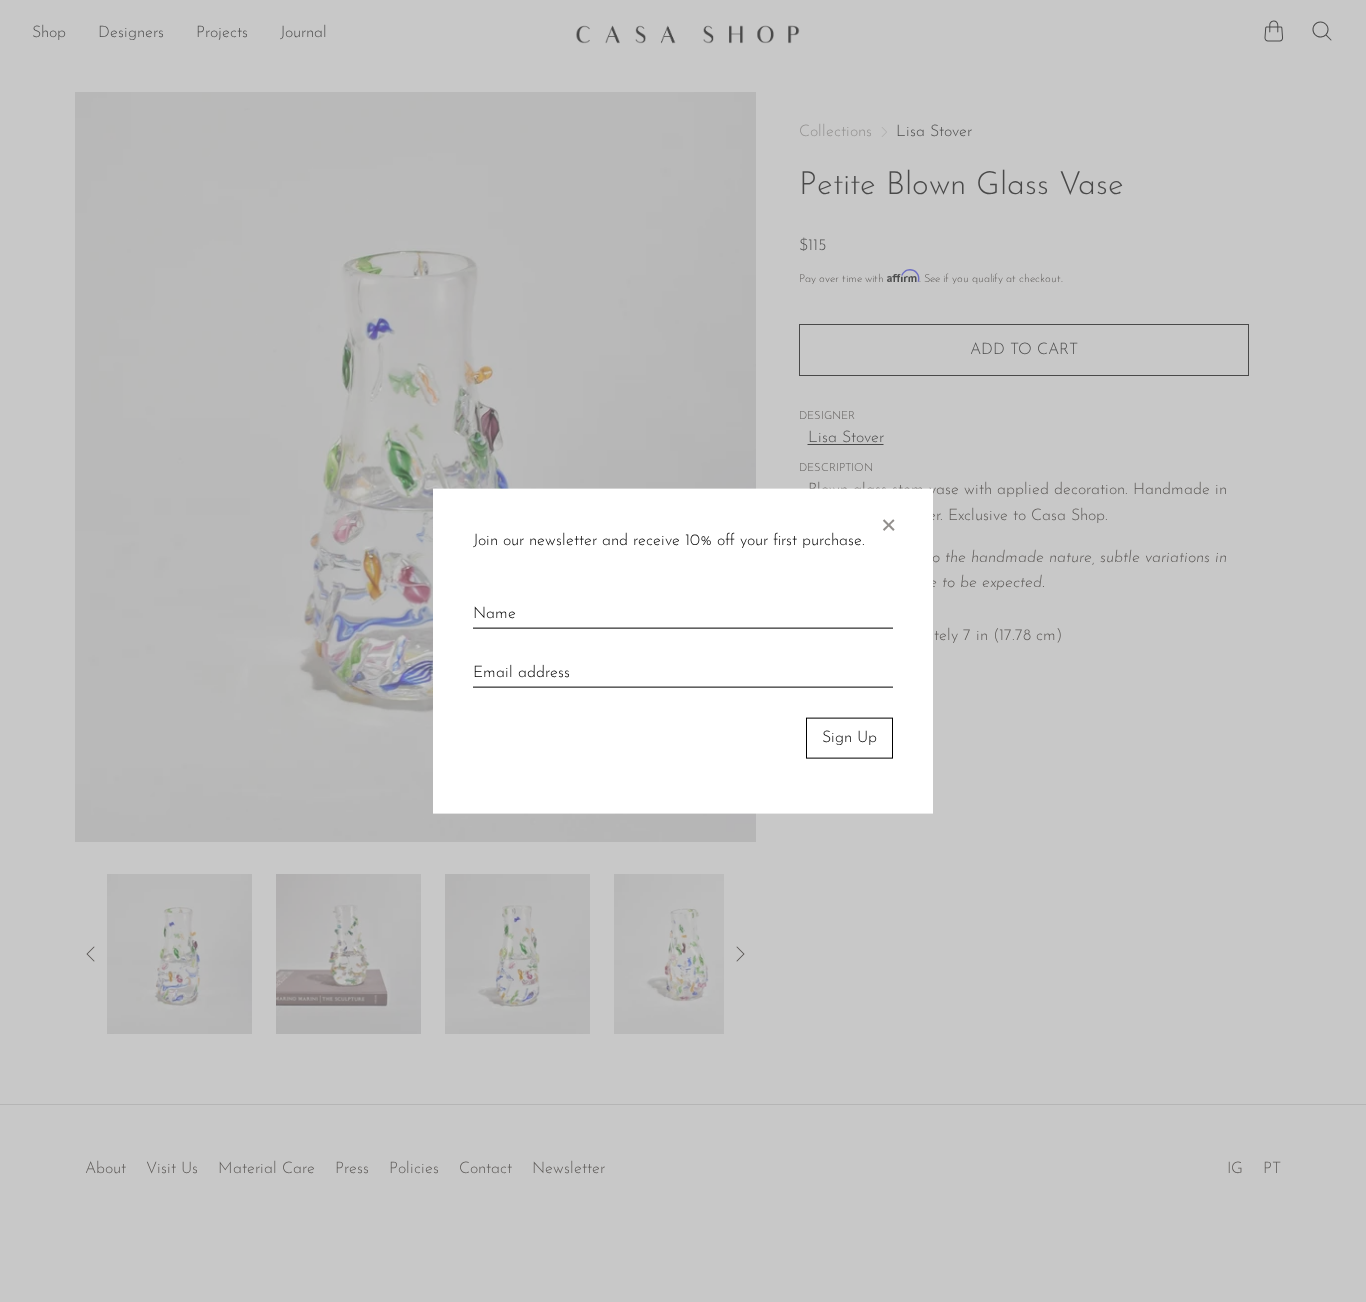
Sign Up (849, 738)
